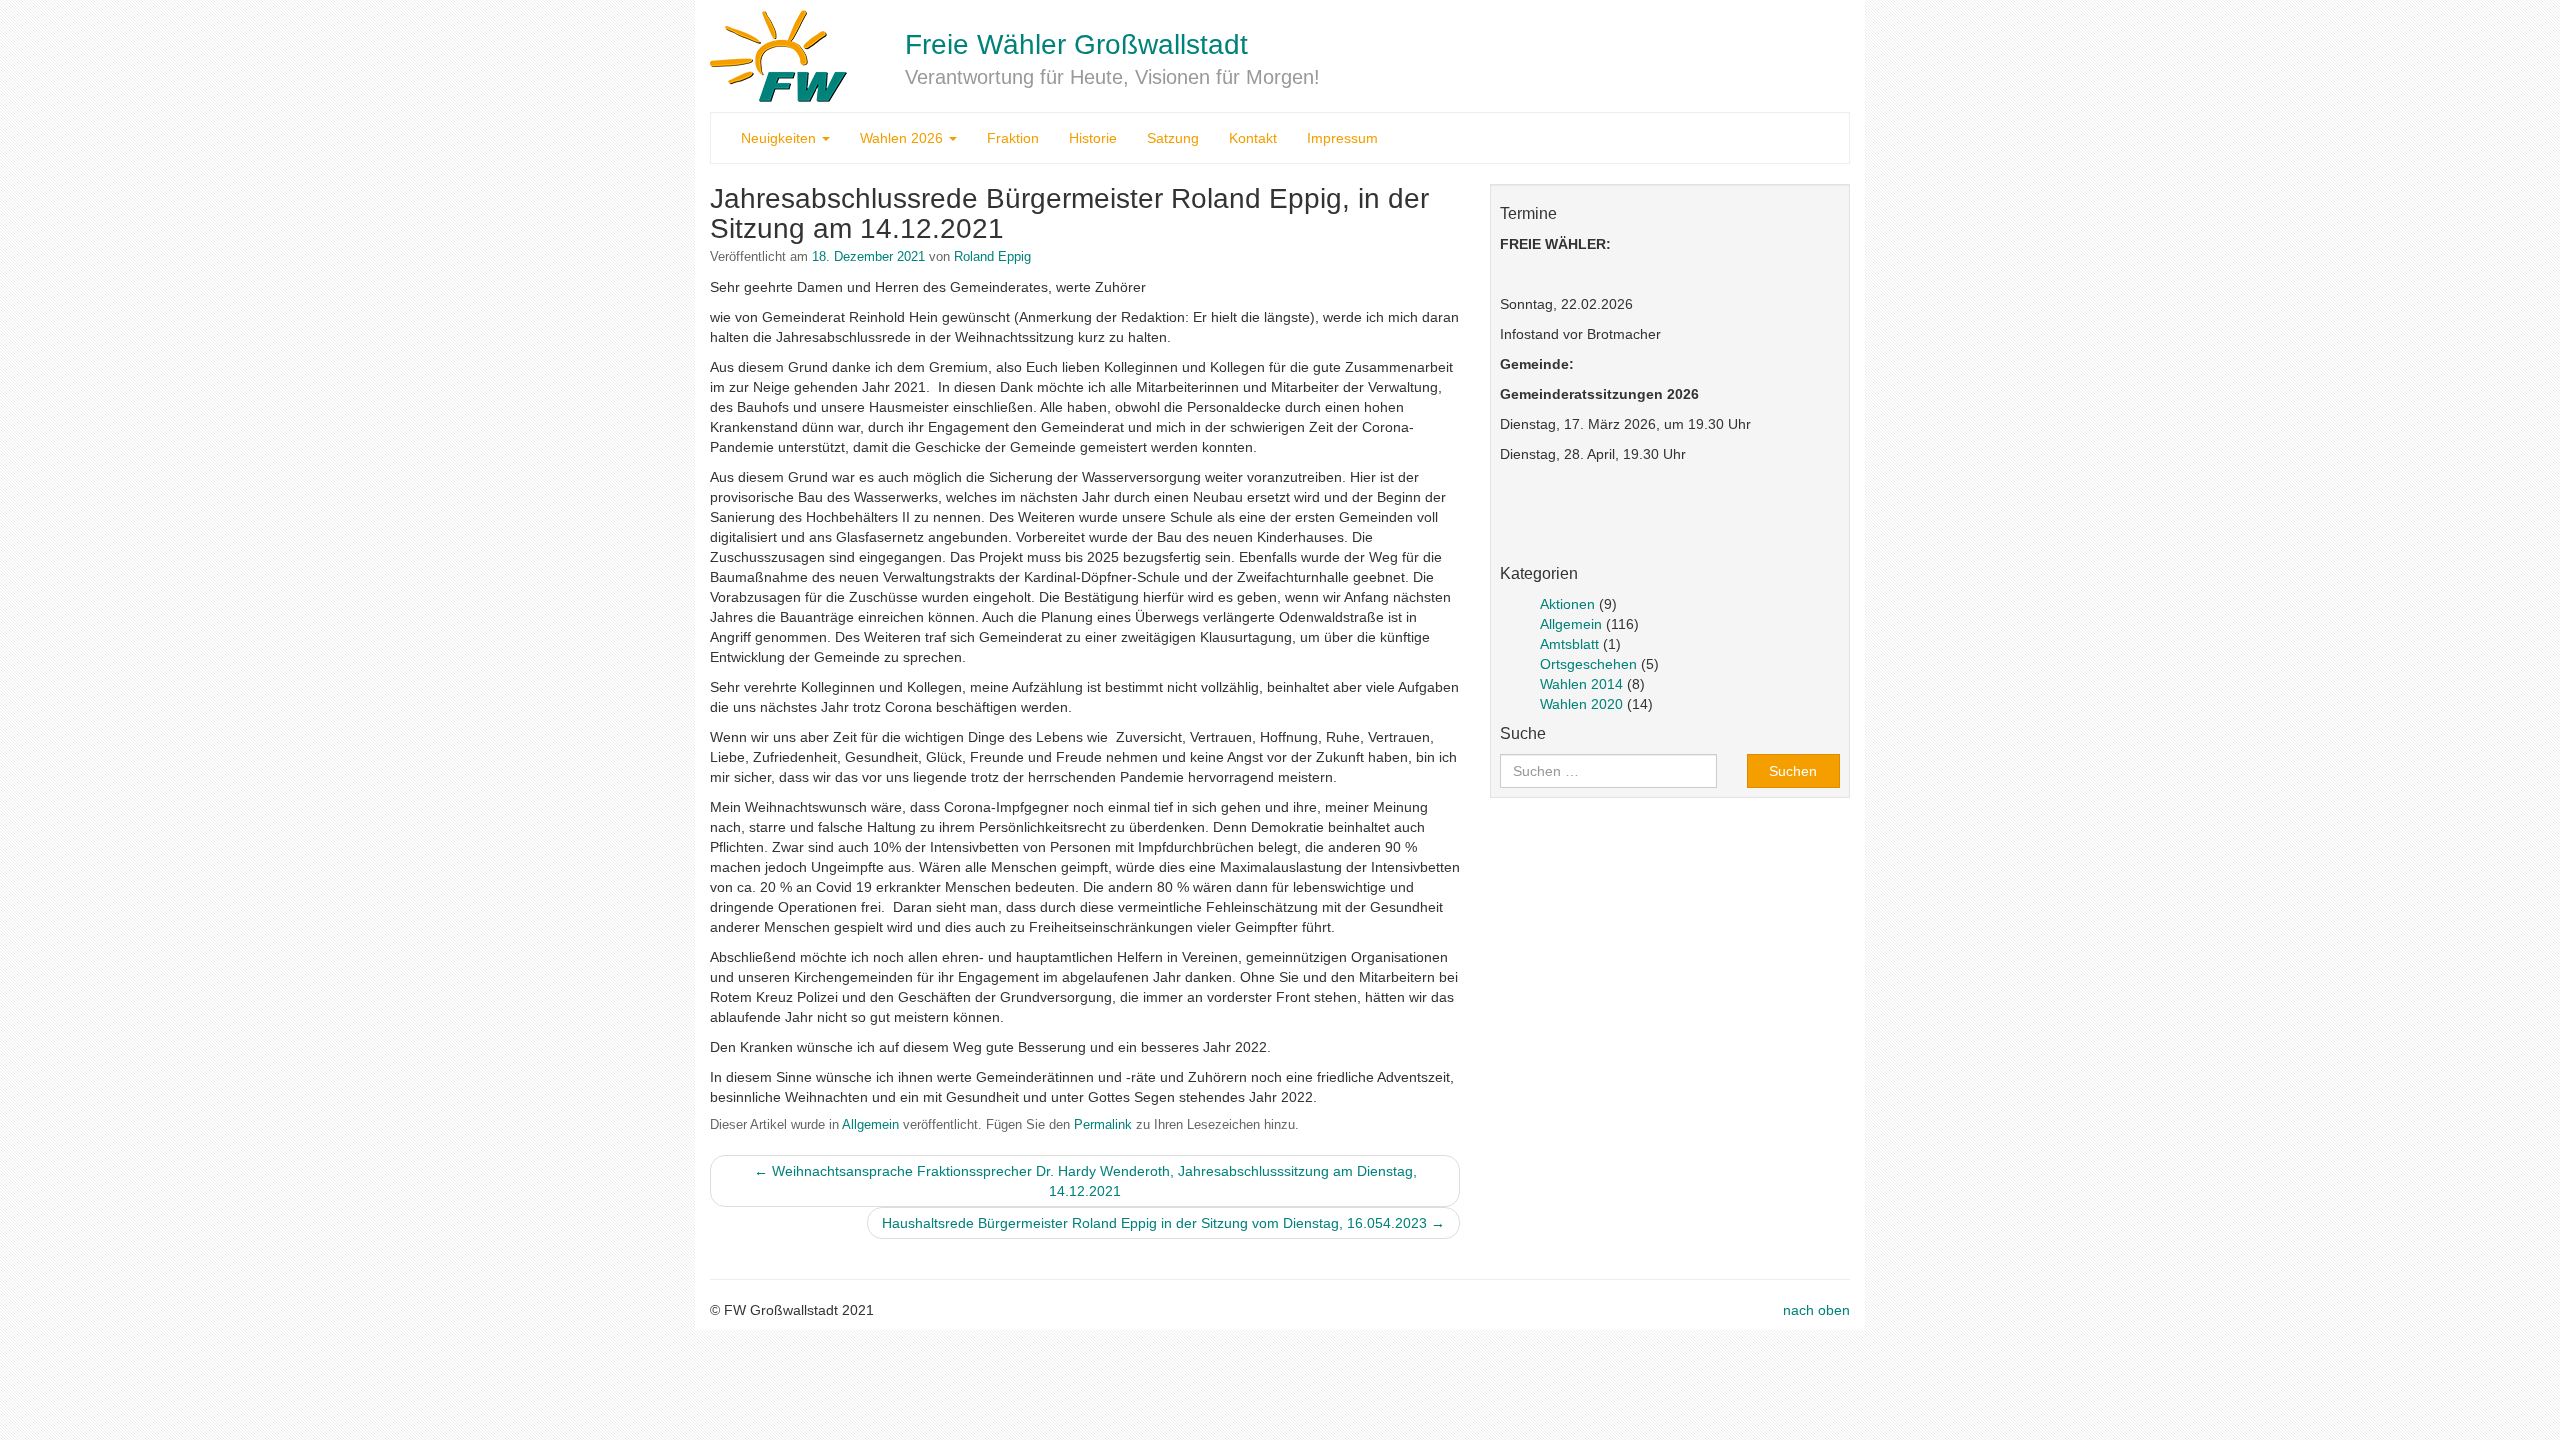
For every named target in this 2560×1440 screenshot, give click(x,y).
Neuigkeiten (780, 138)
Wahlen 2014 (1581, 684)
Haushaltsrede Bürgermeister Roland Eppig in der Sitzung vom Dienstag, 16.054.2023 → (1163, 1223)
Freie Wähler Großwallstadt (1076, 44)
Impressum (1342, 138)
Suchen (1793, 771)
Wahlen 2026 (903, 138)
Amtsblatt (1569, 644)
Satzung (1173, 138)
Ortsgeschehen (1588, 664)
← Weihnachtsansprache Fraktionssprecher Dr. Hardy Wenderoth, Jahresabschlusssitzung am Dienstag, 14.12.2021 (1085, 1181)
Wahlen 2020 (1581, 704)
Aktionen (1567, 604)
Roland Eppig (992, 257)
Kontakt (1253, 138)
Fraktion (1013, 138)
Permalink (1103, 1125)
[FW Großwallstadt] (778, 55)
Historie (1093, 138)
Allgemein (870, 1125)
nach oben (1816, 1310)
